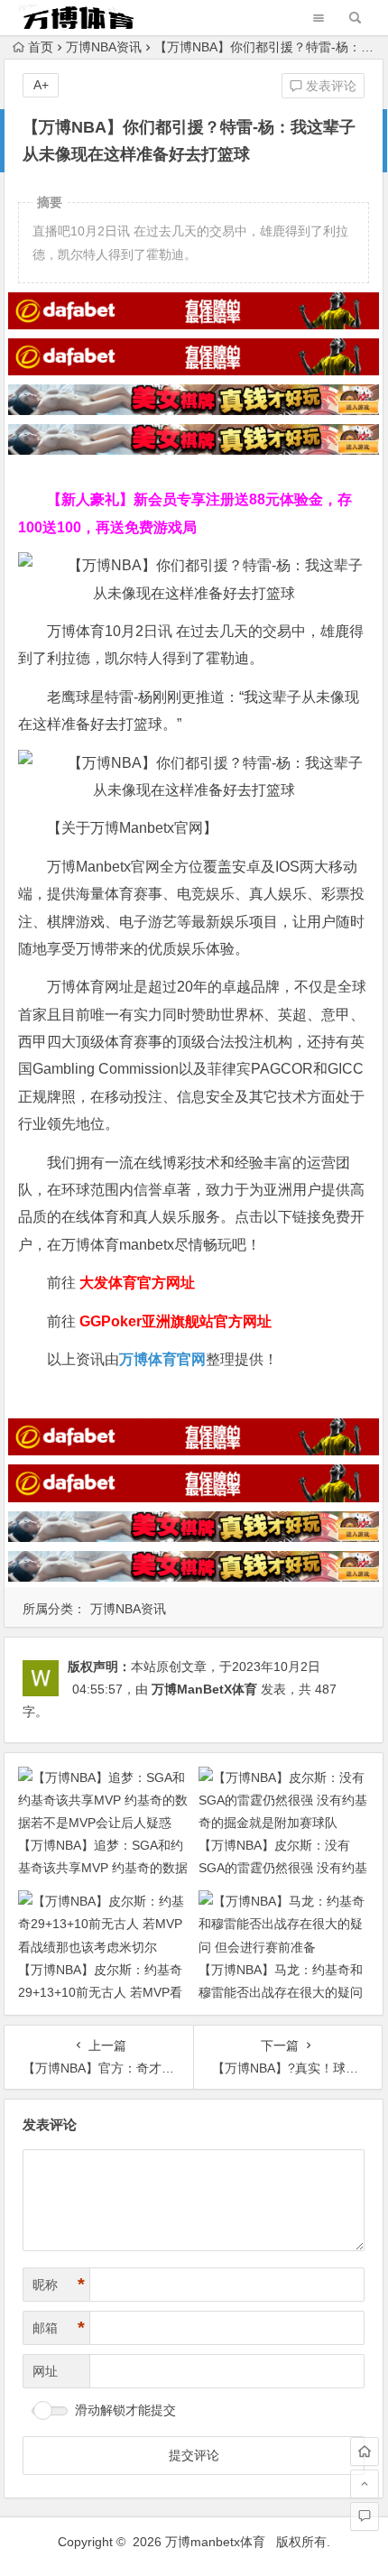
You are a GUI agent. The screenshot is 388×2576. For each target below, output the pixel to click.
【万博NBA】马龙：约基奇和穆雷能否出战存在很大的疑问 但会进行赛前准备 (281, 1992)
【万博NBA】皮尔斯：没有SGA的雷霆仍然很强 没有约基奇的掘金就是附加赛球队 (283, 1868)
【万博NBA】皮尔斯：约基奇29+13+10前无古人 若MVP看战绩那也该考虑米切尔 (100, 1992)
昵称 (59, 2285)
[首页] (365, 2451)
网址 (45, 2371)
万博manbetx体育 (215, 2542)
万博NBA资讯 (104, 47)
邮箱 (59, 2328)
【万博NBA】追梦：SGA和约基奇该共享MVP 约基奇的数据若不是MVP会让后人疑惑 (103, 1868)
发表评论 (329, 86)
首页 (41, 47)
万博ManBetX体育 (204, 1689)
